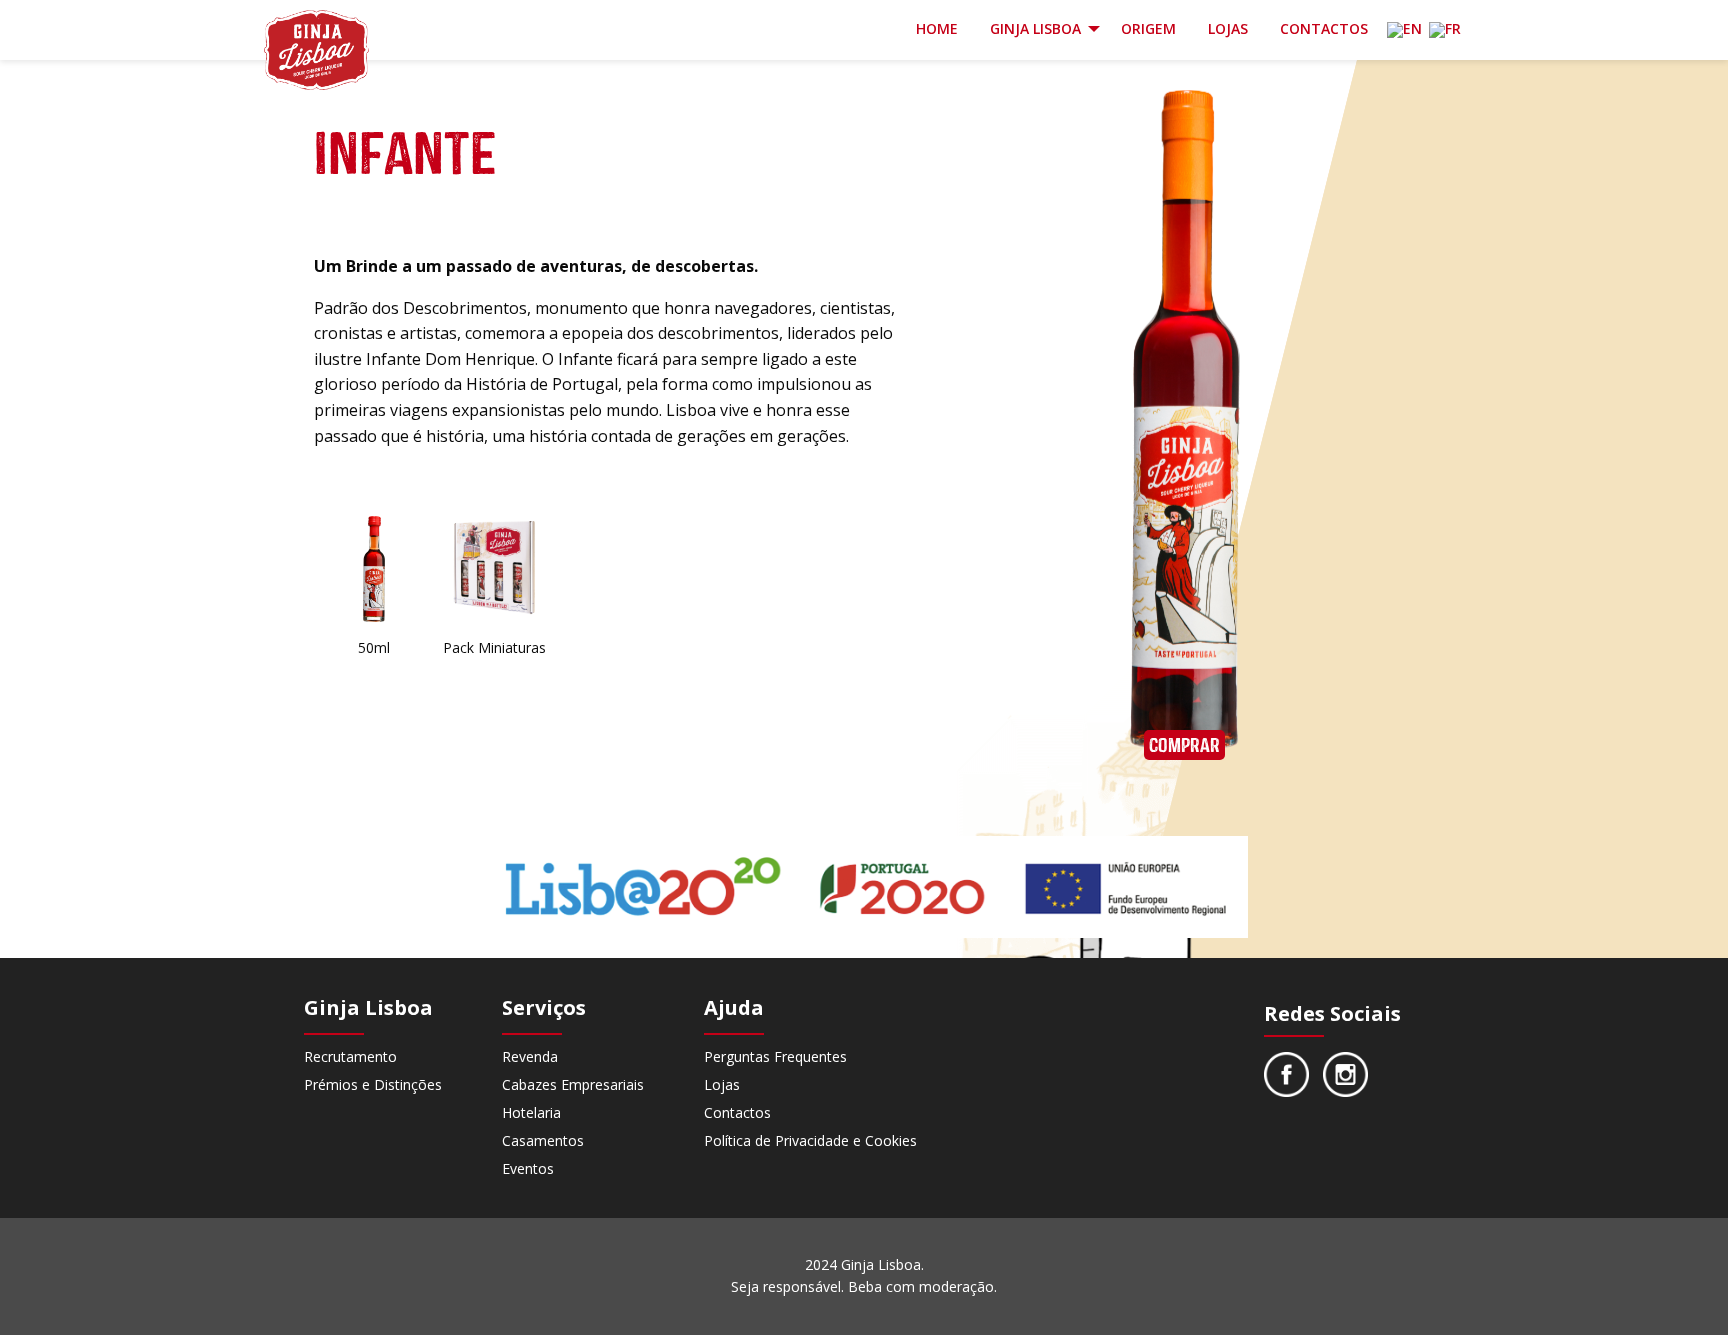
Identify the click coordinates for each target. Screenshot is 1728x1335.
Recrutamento (350, 1056)
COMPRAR (1184, 744)
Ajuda (734, 1008)
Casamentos (543, 1140)
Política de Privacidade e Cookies (810, 1140)
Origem (1148, 28)
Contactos (1324, 28)
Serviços (544, 1008)
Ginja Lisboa (1035, 28)
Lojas (1228, 28)
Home (937, 28)
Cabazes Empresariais (573, 1084)
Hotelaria (531, 1112)
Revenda (530, 1056)
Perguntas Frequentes (775, 1056)
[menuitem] (937, 30)
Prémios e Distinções (373, 1084)
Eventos (528, 1168)
